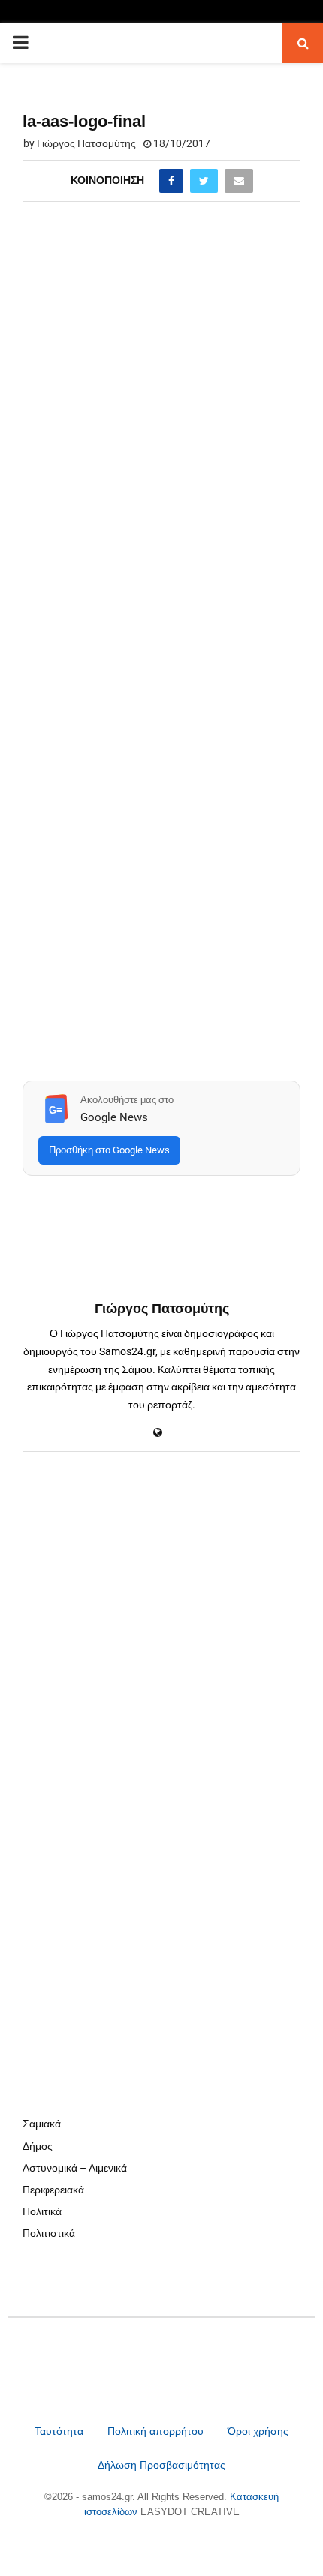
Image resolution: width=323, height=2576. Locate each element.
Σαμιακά (42, 2124)
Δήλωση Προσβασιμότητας (161, 2465)
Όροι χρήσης (258, 2431)
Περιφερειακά (53, 2190)
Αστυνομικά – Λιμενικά (75, 2168)
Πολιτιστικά (49, 2233)
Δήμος (38, 2146)
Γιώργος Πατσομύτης (86, 143)
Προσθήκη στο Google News (109, 1150)
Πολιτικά (42, 2211)
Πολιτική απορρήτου (155, 2431)
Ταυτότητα (60, 2431)
